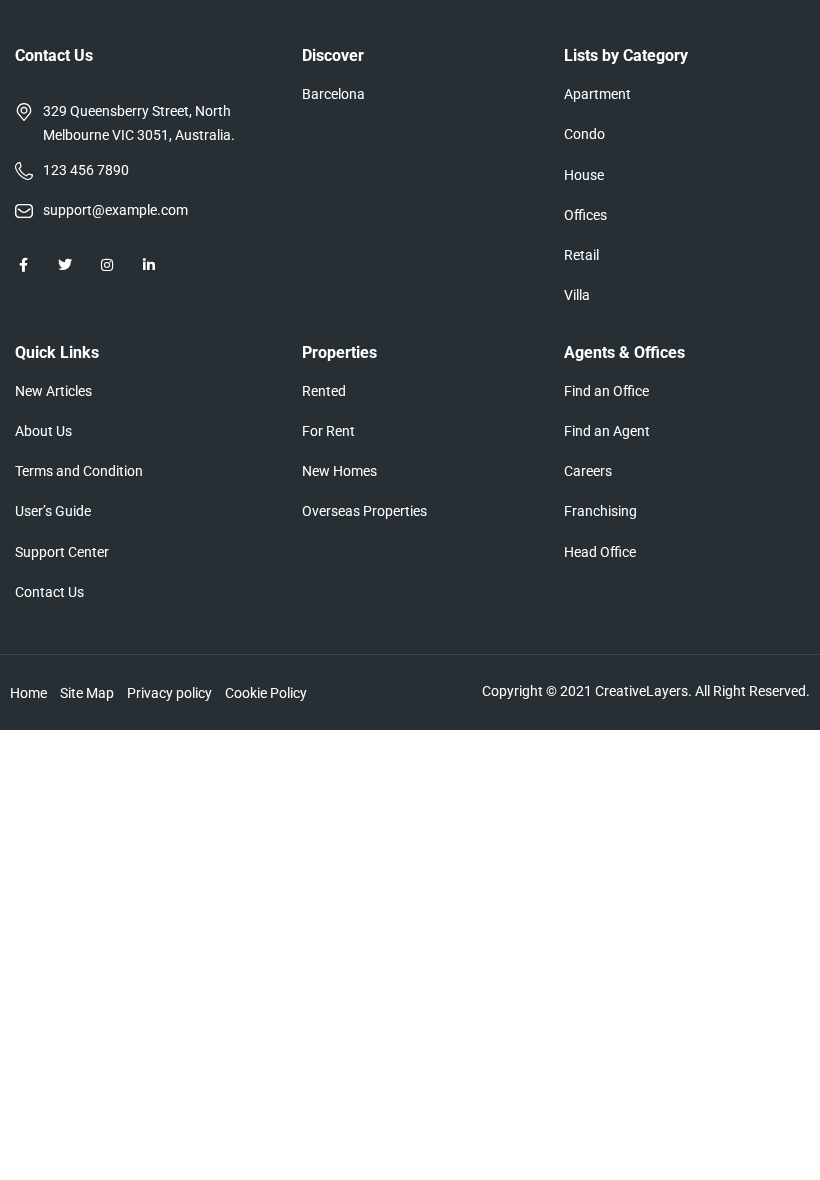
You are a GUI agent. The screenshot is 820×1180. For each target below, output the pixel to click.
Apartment (597, 94)
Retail (581, 255)
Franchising (600, 511)
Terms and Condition (79, 471)
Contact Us (49, 592)
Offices (585, 215)
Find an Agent (607, 431)
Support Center (62, 552)
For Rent (328, 431)
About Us (43, 431)
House (584, 175)
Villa (577, 295)
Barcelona (333, 94)
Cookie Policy (266, 693)
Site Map (87, 693)
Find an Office (606, 391)
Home (28, 693)
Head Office (600, 552)
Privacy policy (169, 693)
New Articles (53, 391)
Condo (584, 134)
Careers (588, 471)
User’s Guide (53, 511)
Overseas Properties (364, 511)
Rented (324, 391)
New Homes (339, 471)
